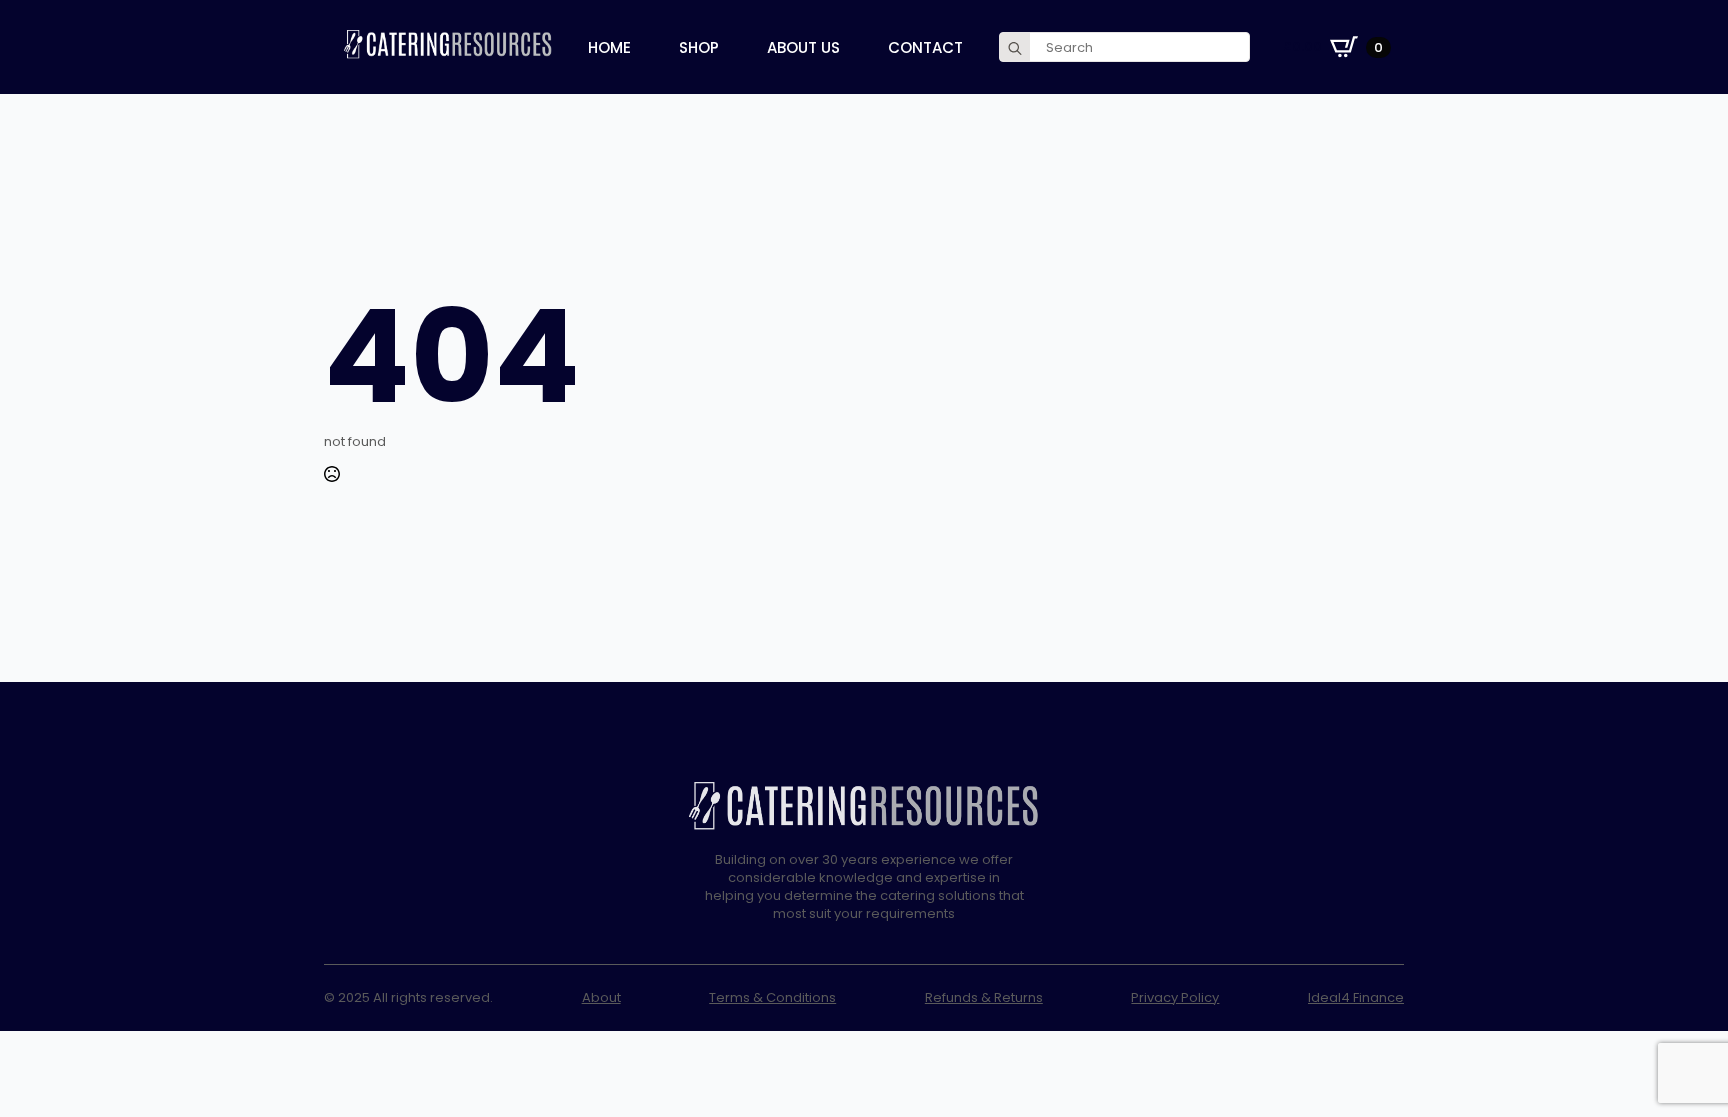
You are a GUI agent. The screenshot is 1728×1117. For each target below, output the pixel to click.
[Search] (1015, 48)
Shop (699, 47)
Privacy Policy (1175, 998)
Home (609, 47)
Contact (925, 47)
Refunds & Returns (984, 998)
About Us (803, 47)
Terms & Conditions (772, 998)
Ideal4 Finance (1356, 998)
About (601, 998)
